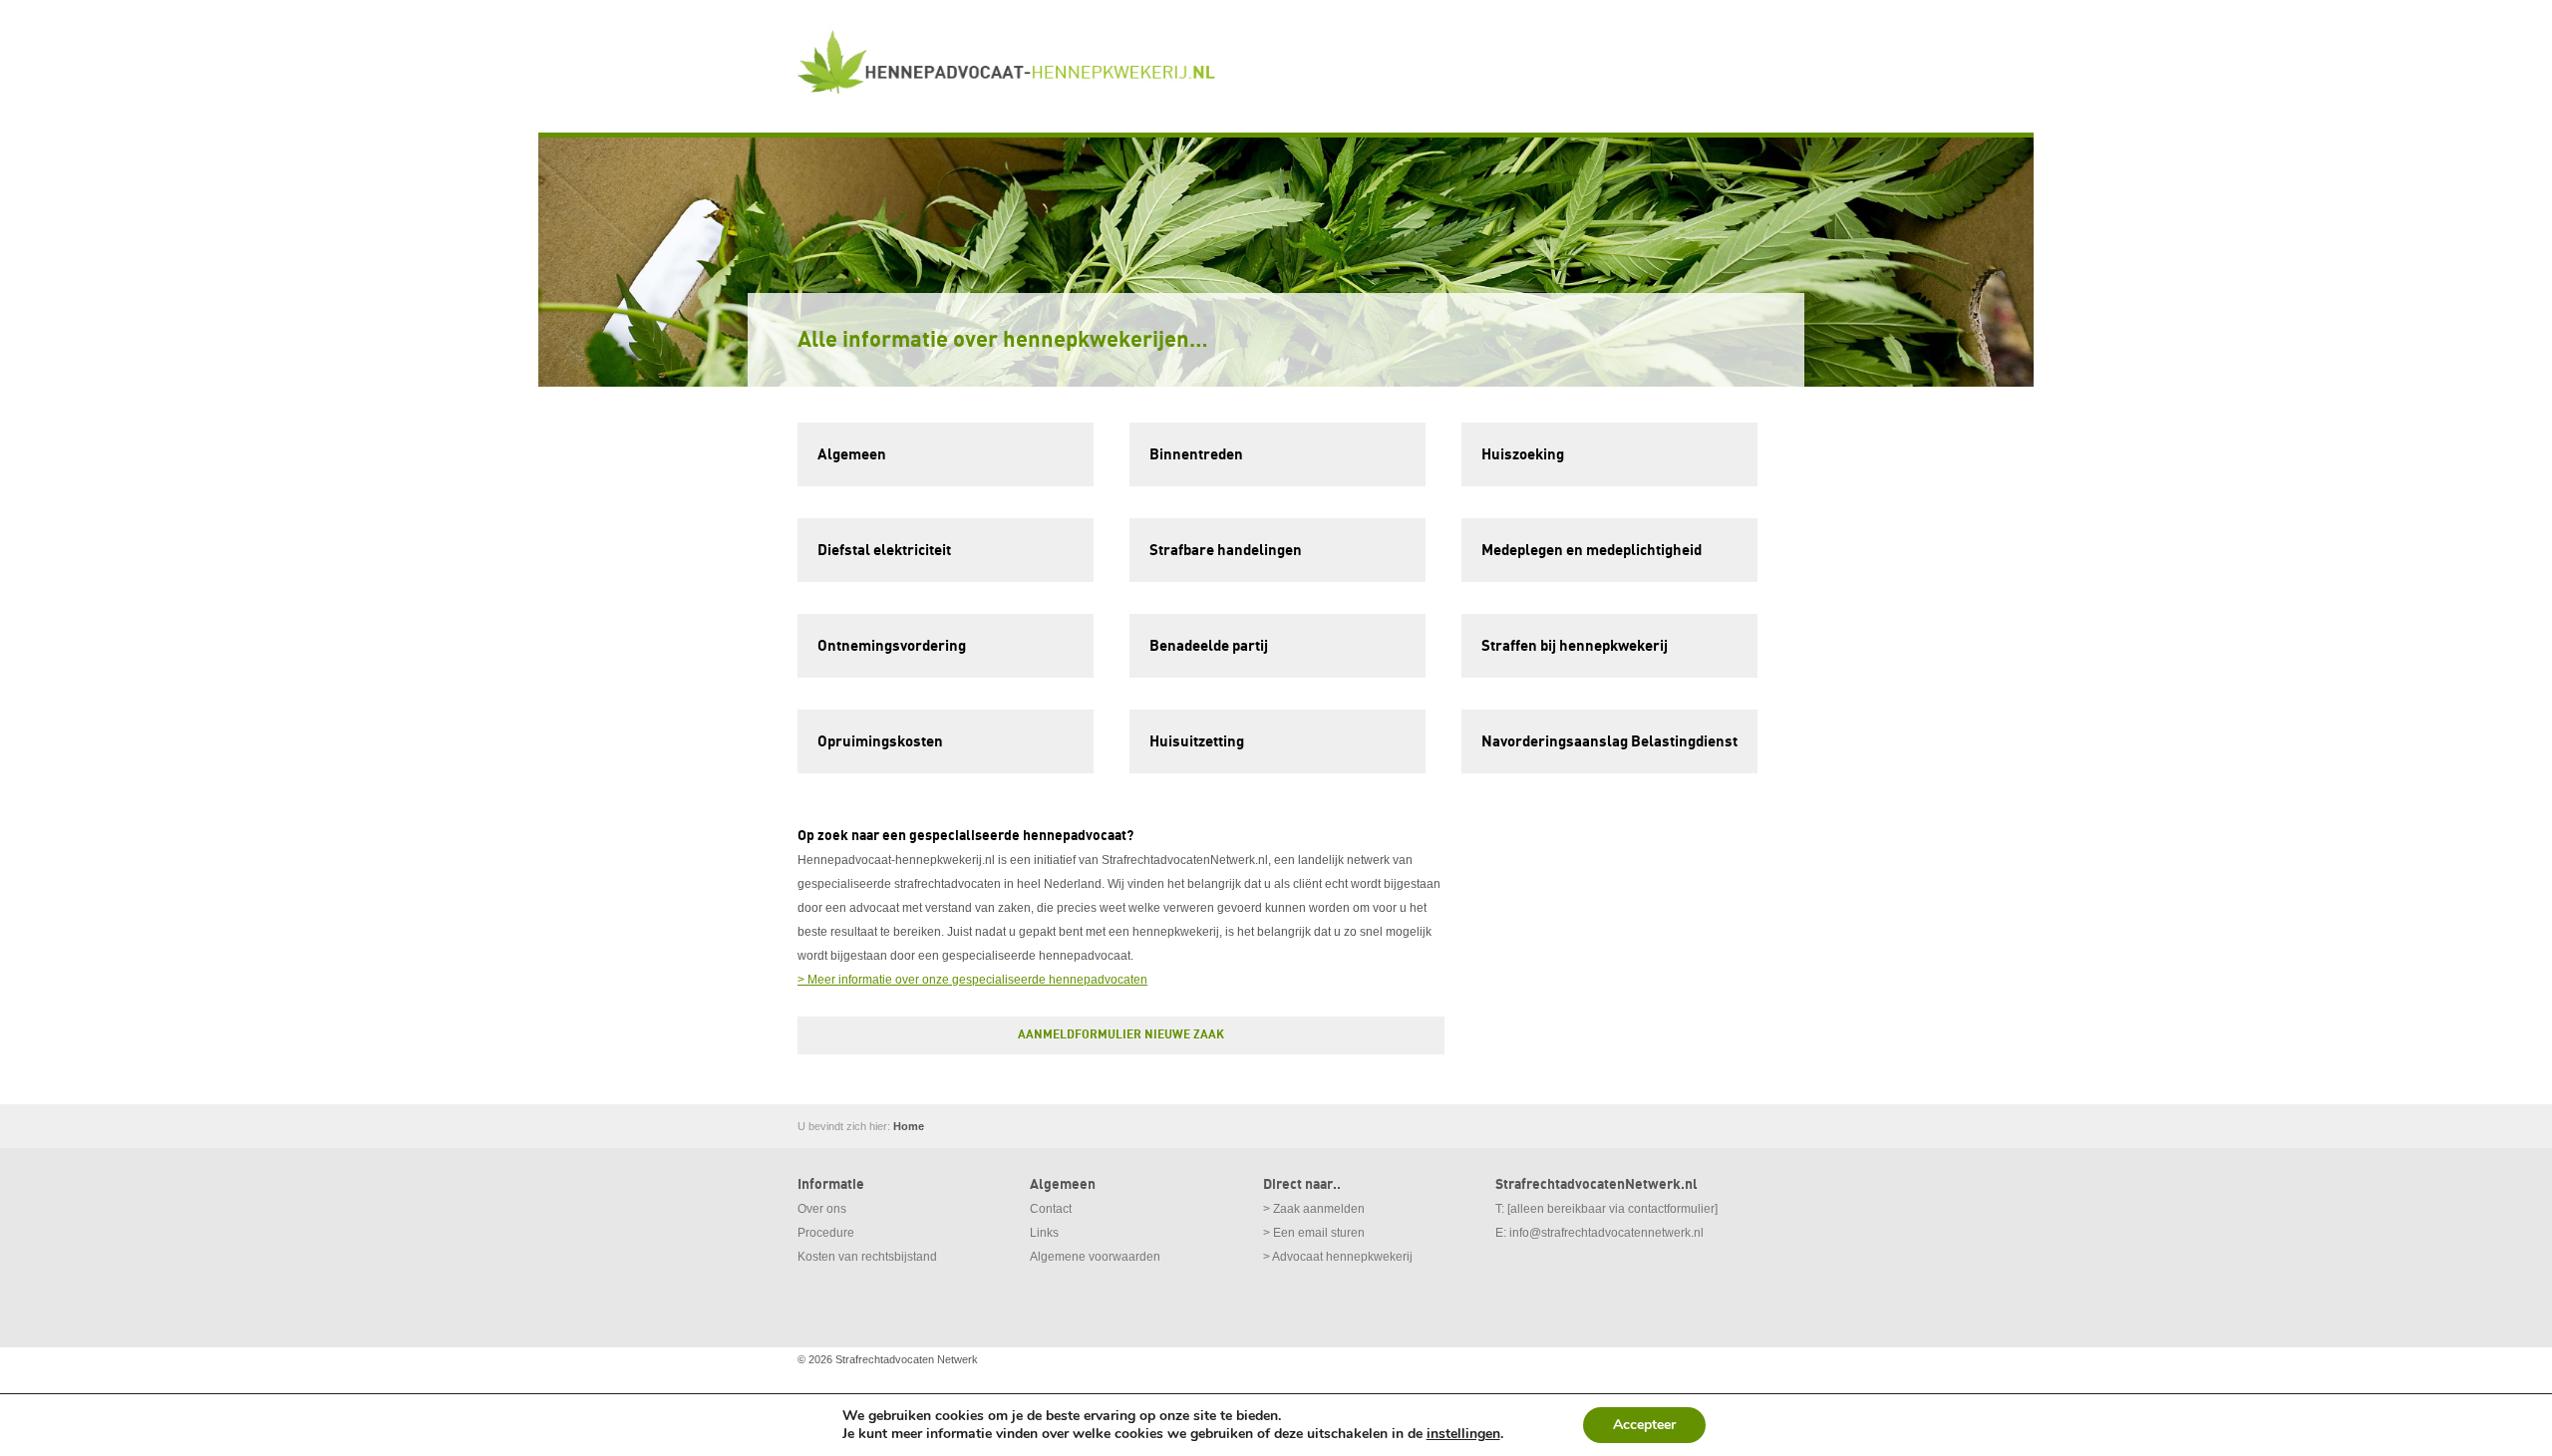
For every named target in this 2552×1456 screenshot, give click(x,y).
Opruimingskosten (880, 741)
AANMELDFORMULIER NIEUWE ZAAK (1121, 1035)
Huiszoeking (1523, 454)
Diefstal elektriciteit (884, 550)
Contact (1051, 1209)
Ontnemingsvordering (892, 646)
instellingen (1463, 1434)
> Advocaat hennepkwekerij (1338, 1257)
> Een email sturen (1314, 1233)
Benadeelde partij (1209, 646)
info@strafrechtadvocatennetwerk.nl (1606, 1233)
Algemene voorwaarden (1095, 1257)
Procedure (826, 1233)
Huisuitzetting (1197, 741)
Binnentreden (1196, 454)
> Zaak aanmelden (1314, 1209)
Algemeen (852, 454)
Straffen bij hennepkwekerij (1575, 646)
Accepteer (1644, 1425)
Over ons (822, 1209)
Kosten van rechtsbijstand (867, 1257)
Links (1044, 1233)
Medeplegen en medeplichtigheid (1592, 550)
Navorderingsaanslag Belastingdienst (1609, 741)
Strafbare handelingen (1226, 550)
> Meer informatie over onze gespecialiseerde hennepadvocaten (972, 980)
